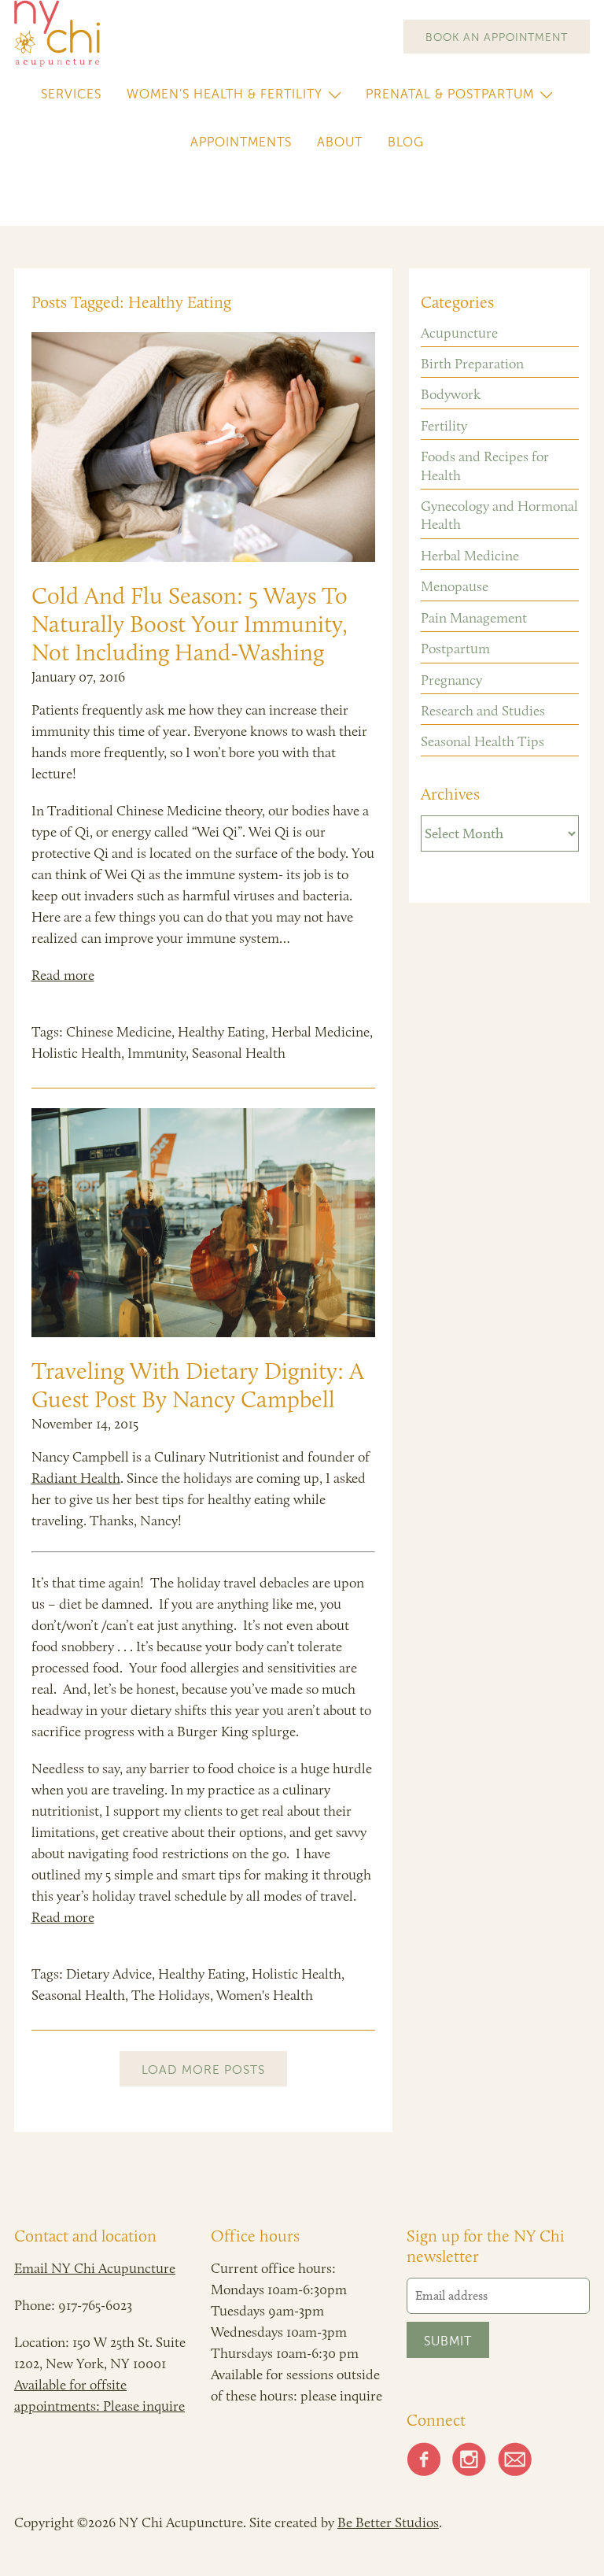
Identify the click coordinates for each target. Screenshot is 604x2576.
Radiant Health (76, 1478)
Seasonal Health (239, 1053)
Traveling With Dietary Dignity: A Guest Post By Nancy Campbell (198, 1385)
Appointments (241, 142)
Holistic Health (76, 1053)
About (340, 142)
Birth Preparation (472, 364)
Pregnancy (451, 680)
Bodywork (451, 394)
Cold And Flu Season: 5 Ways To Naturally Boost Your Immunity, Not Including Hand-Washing (190, 624)
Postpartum (455, 649)
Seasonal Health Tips (482, 741)
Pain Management (474, 618)
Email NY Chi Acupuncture (95, 2268)
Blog (406, 142)
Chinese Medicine (119, 1032)
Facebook (424, 2459)
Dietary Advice (109, 1974)
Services (71, 94)
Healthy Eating (221, 1032)
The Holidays (171, 1995)
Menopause (455, 586)
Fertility (444, 426)
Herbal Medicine (320, 1032)
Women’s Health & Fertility (225, 94)
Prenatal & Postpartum (450, 94)
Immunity (157, 1053)
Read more (63, 975)
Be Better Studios (388, 2522)
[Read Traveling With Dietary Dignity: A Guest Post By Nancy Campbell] (204, 1223)
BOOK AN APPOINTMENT (497, 37)
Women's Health (265, 1995)
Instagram (470, 2459)
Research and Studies (483, 711)
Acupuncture (459, 333)
